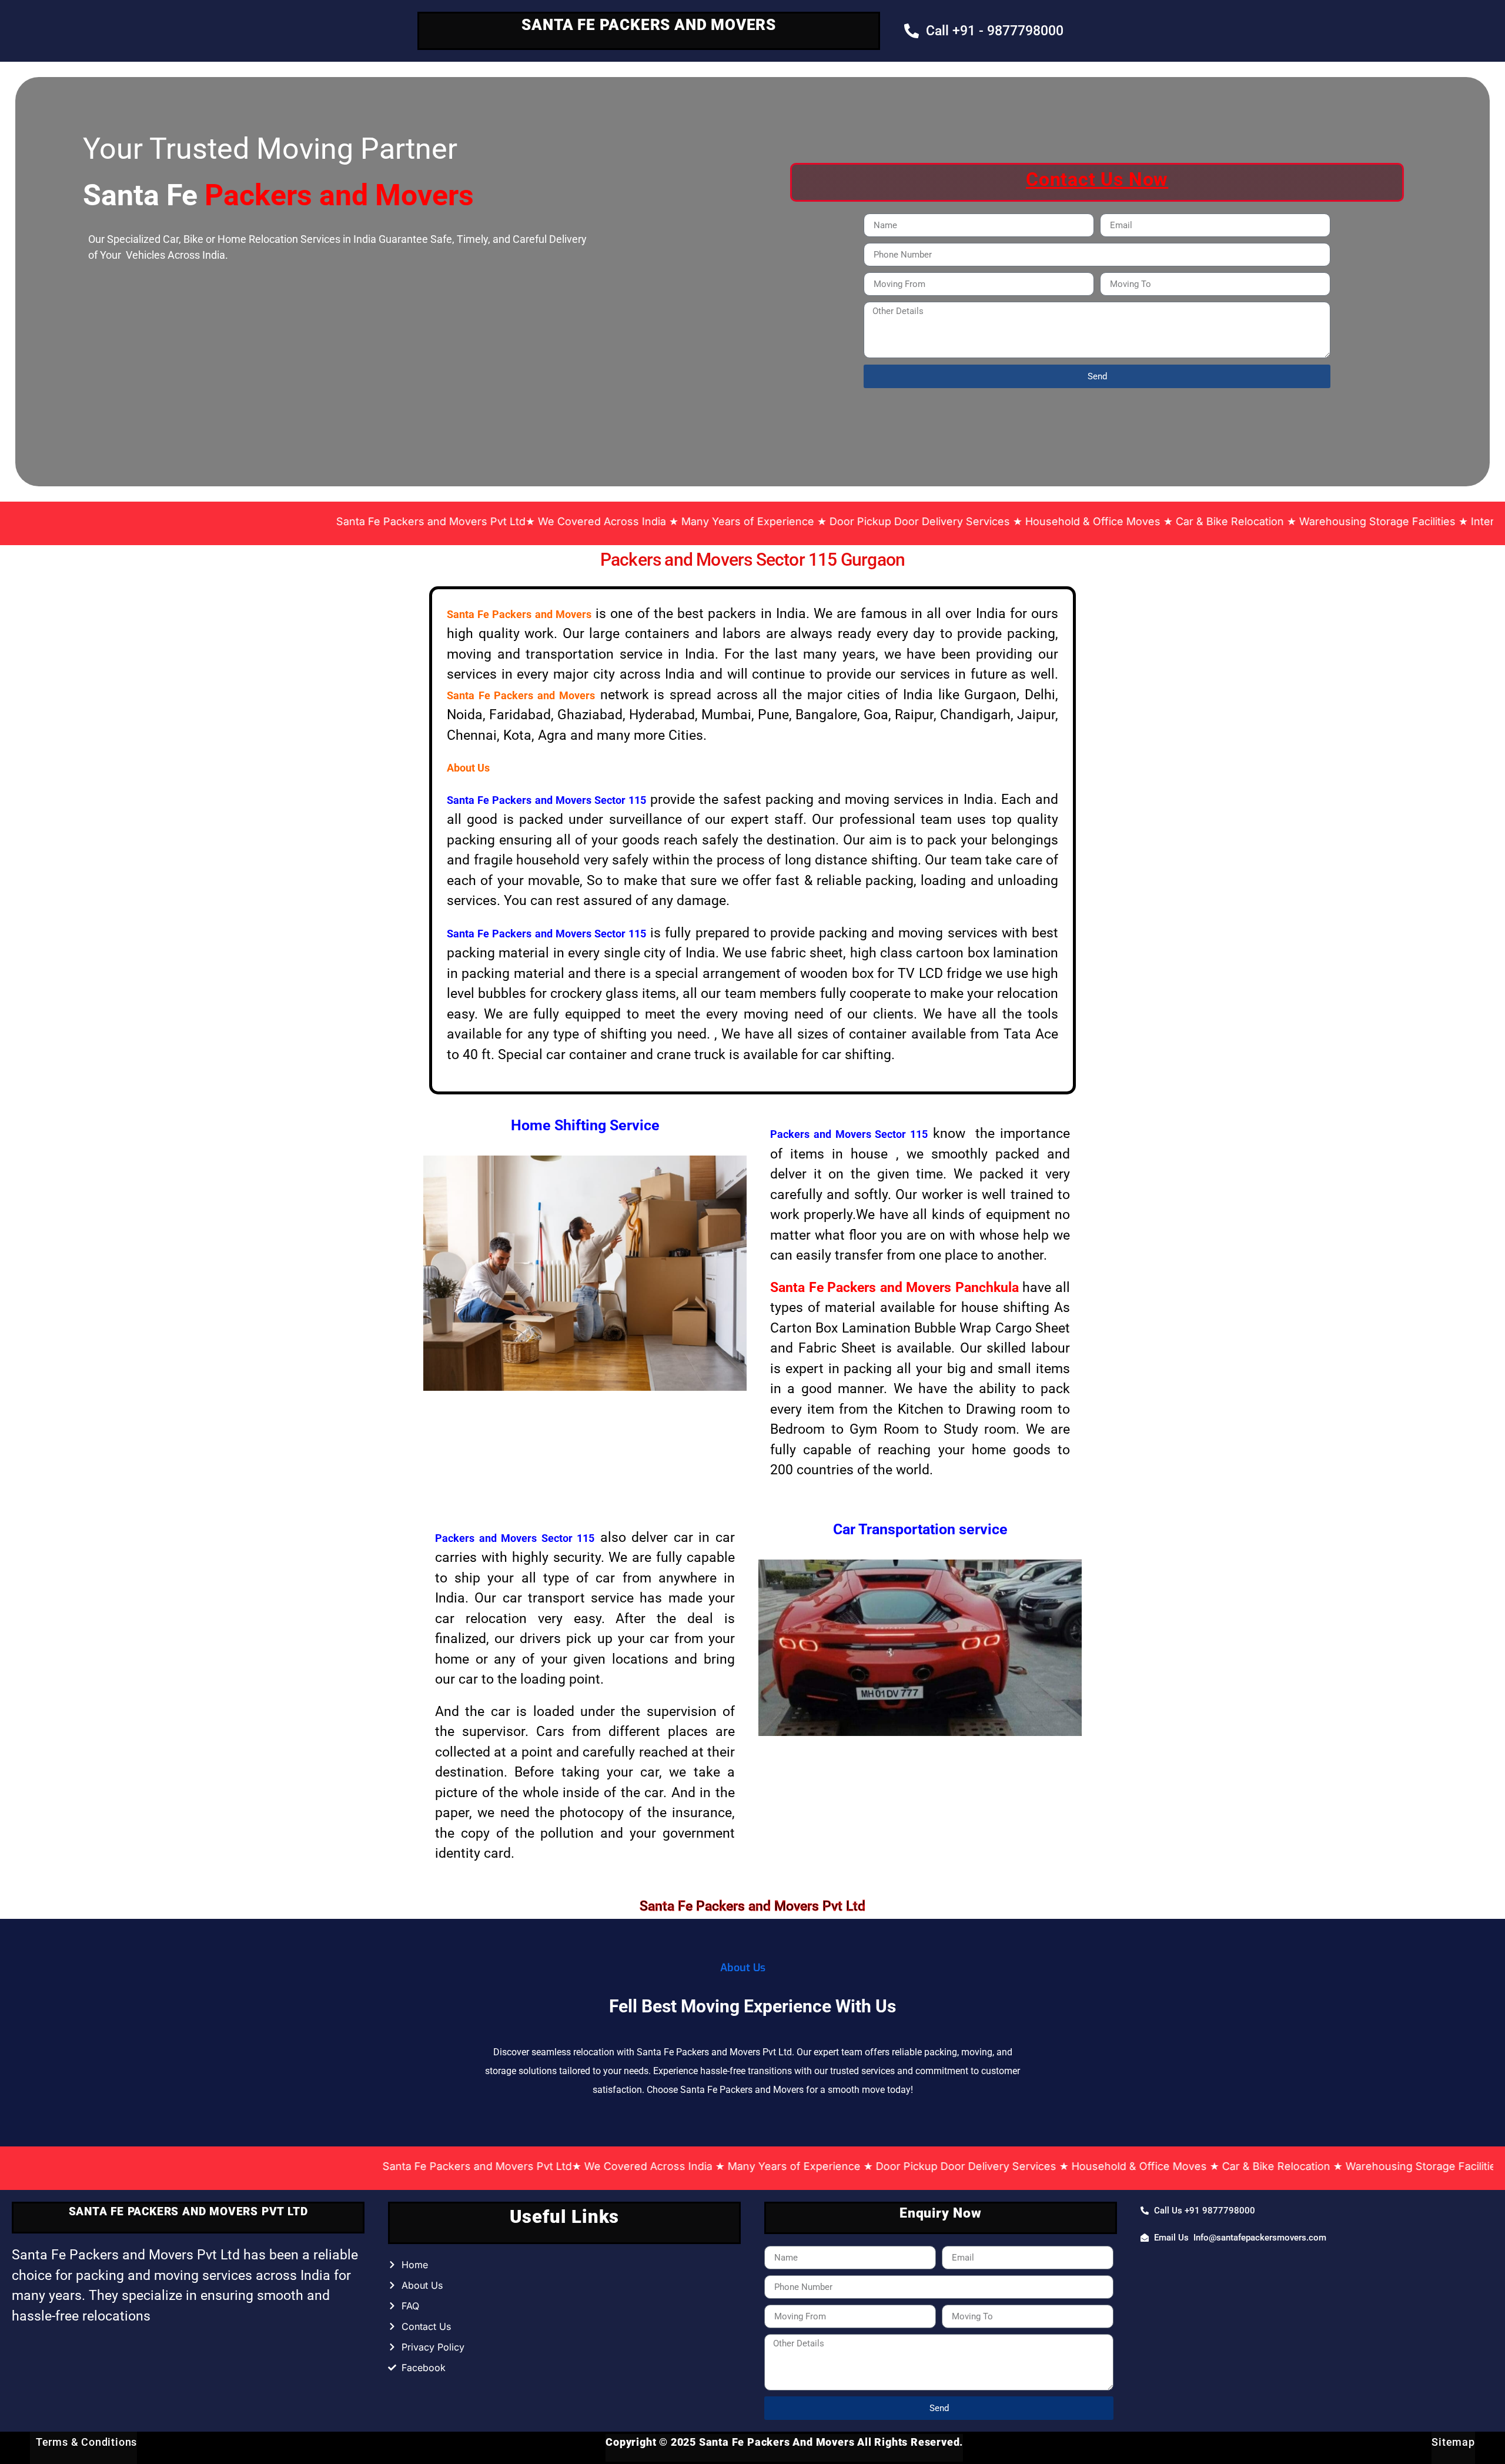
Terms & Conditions (83, 2442)
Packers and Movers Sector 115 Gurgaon (752, 560)
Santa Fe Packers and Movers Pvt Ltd (752, 1906)
